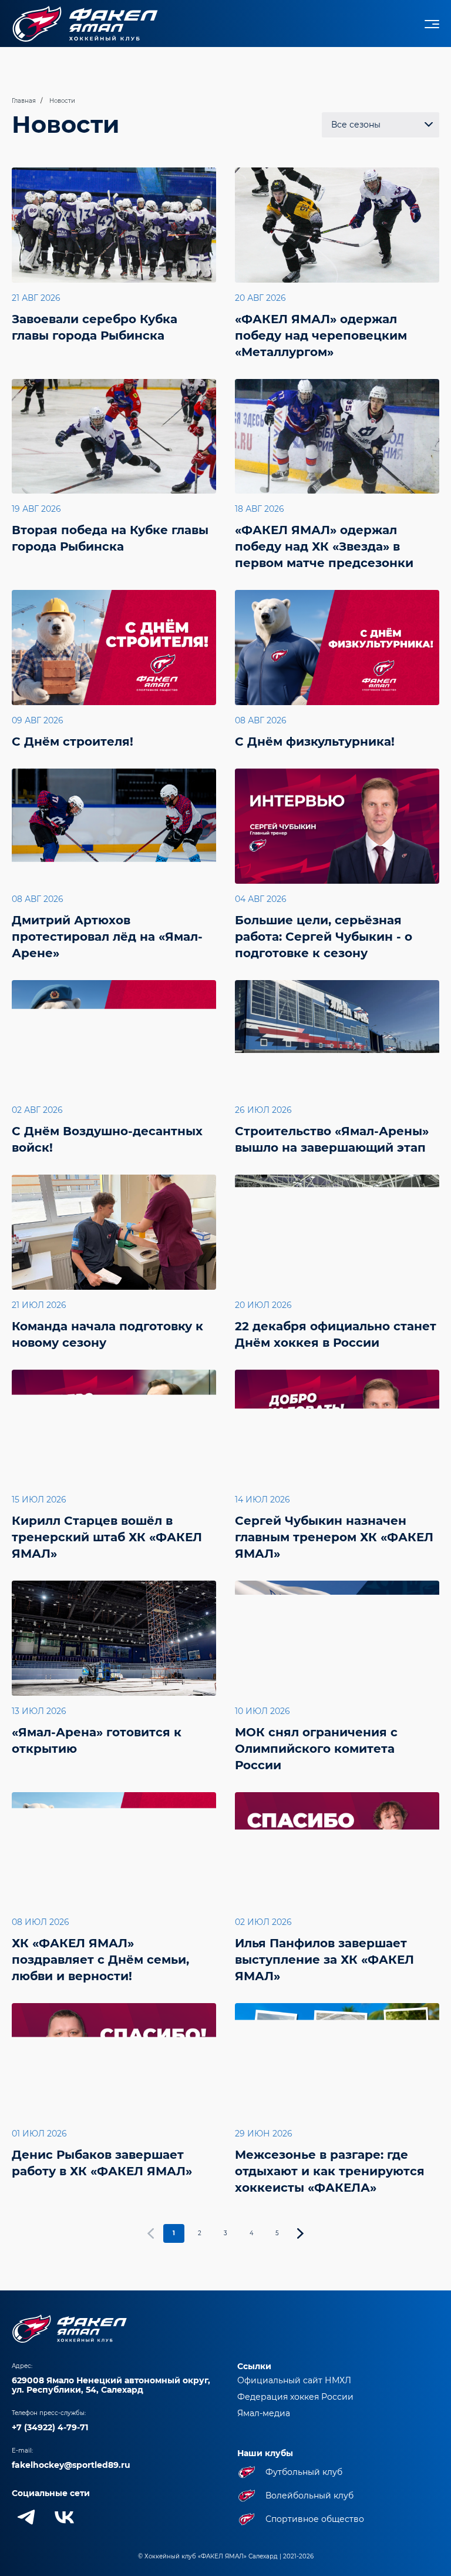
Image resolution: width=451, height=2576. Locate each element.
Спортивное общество (315, 2519)
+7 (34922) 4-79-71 (50, 2427)
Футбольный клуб (304, 2472)
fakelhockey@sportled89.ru (71, 2465)
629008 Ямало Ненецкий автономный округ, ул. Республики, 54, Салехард (111, 2385)
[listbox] (381, 125)
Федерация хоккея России (295, 2397)
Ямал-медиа (264, 2413)
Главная (24, 101)
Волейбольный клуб (309, 2495)
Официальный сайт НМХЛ (294, 2380)
